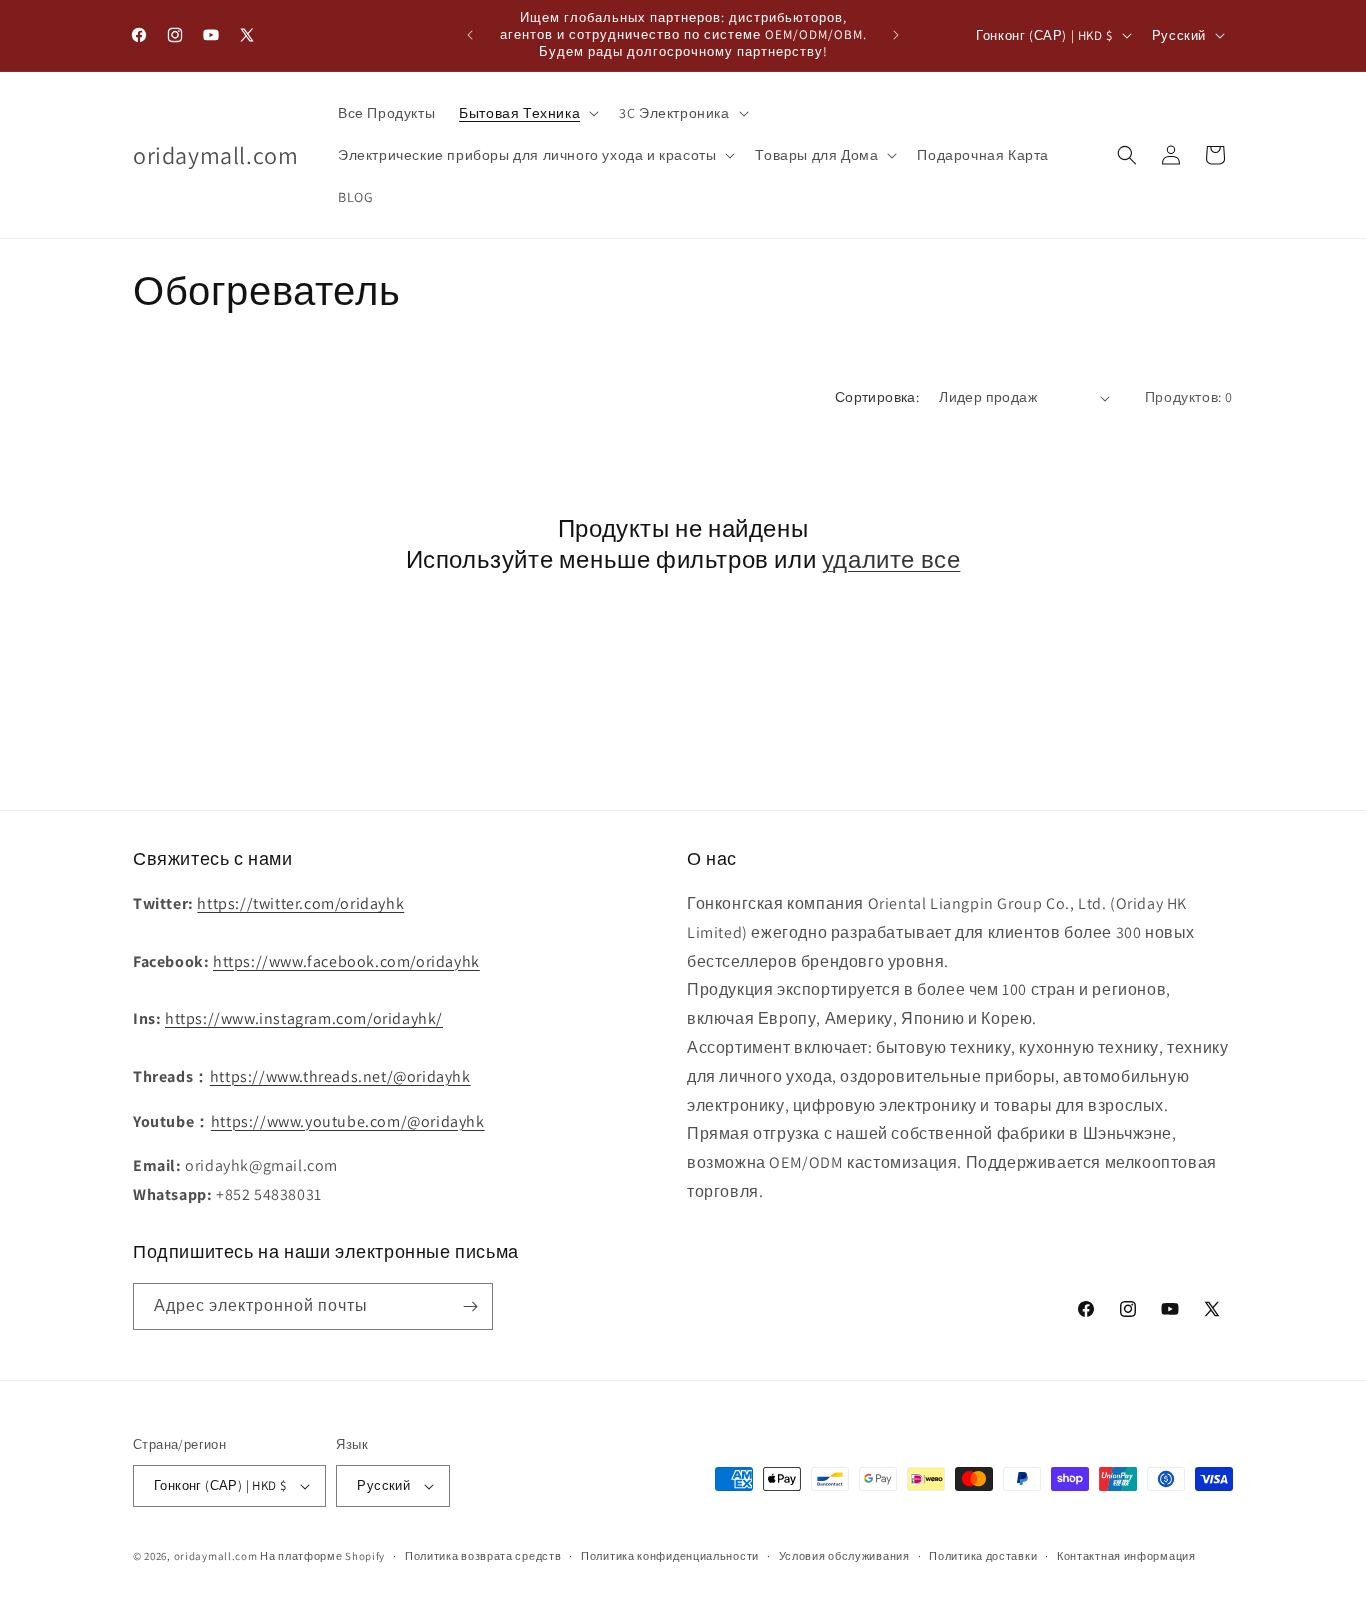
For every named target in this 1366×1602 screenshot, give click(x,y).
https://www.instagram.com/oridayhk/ (304, 1018)
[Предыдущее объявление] (470, 35)
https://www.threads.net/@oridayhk (340, 1076)
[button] (527, 113)
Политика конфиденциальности (670, 1556)
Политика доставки (983, 1556)
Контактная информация (1126, 1556)
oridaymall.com (216, 1556)
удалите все (891, 559)
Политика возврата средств (483, 1556)
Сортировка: (877, 397)
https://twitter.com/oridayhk (300, 903)
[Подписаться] (470, 1306)
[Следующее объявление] (896, 35)
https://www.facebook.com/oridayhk (346, 961)
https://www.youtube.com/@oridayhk (348, 1121)
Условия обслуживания (844, 1556)
